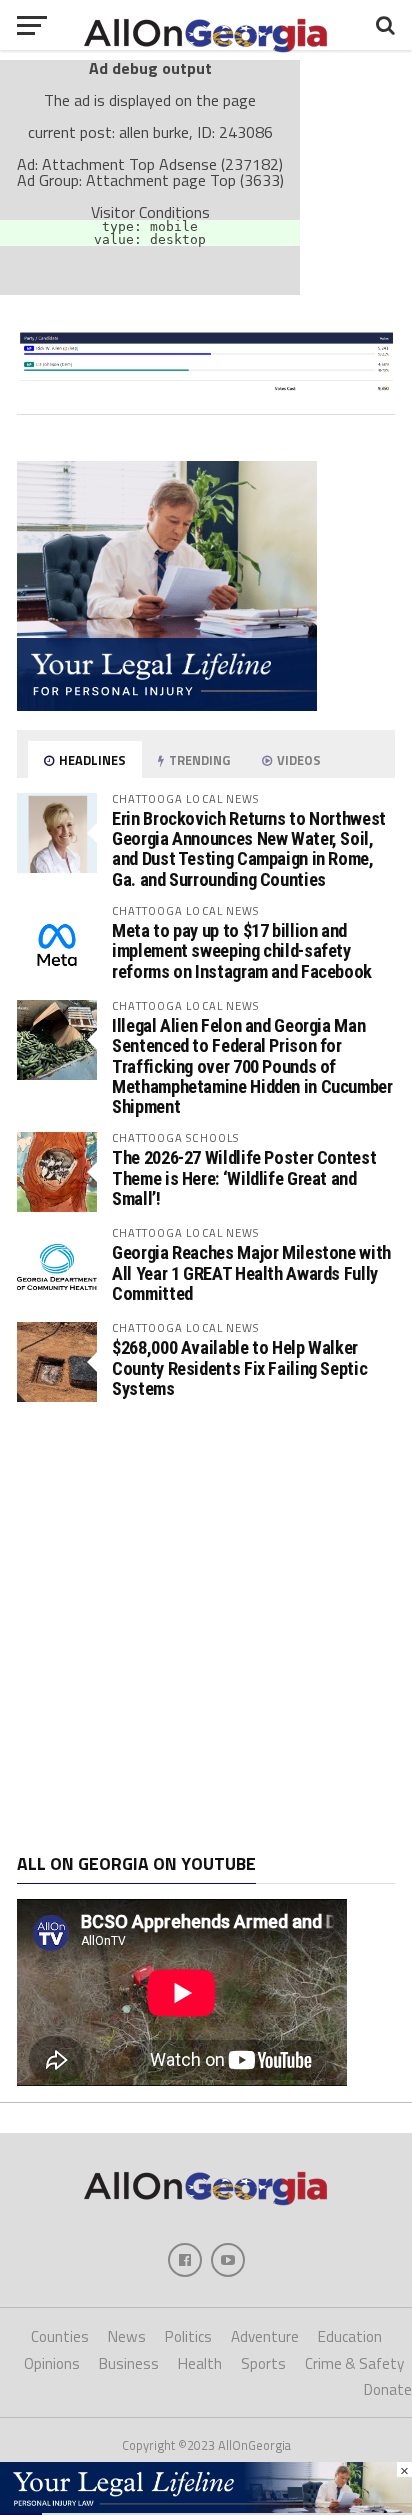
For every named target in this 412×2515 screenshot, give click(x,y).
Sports (263, 2363)
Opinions (52, 2363)
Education (350, 2336)
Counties (60, 2336)
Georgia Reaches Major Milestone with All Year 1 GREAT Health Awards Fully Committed (251, 1272)
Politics (188, 2336)
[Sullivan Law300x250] (167, 705)
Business (129, 2363)
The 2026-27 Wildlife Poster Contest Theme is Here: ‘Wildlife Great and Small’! (244, 1177)
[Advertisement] (206, 1628)
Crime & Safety (354, 2363)
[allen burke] (206, 391)
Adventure (265, 2336)
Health (200, 2363)
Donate (388, 2389)
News (127, 2336)
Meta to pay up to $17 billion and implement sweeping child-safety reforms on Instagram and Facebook (242, 950)
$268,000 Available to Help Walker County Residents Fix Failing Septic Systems (239, 1367)
